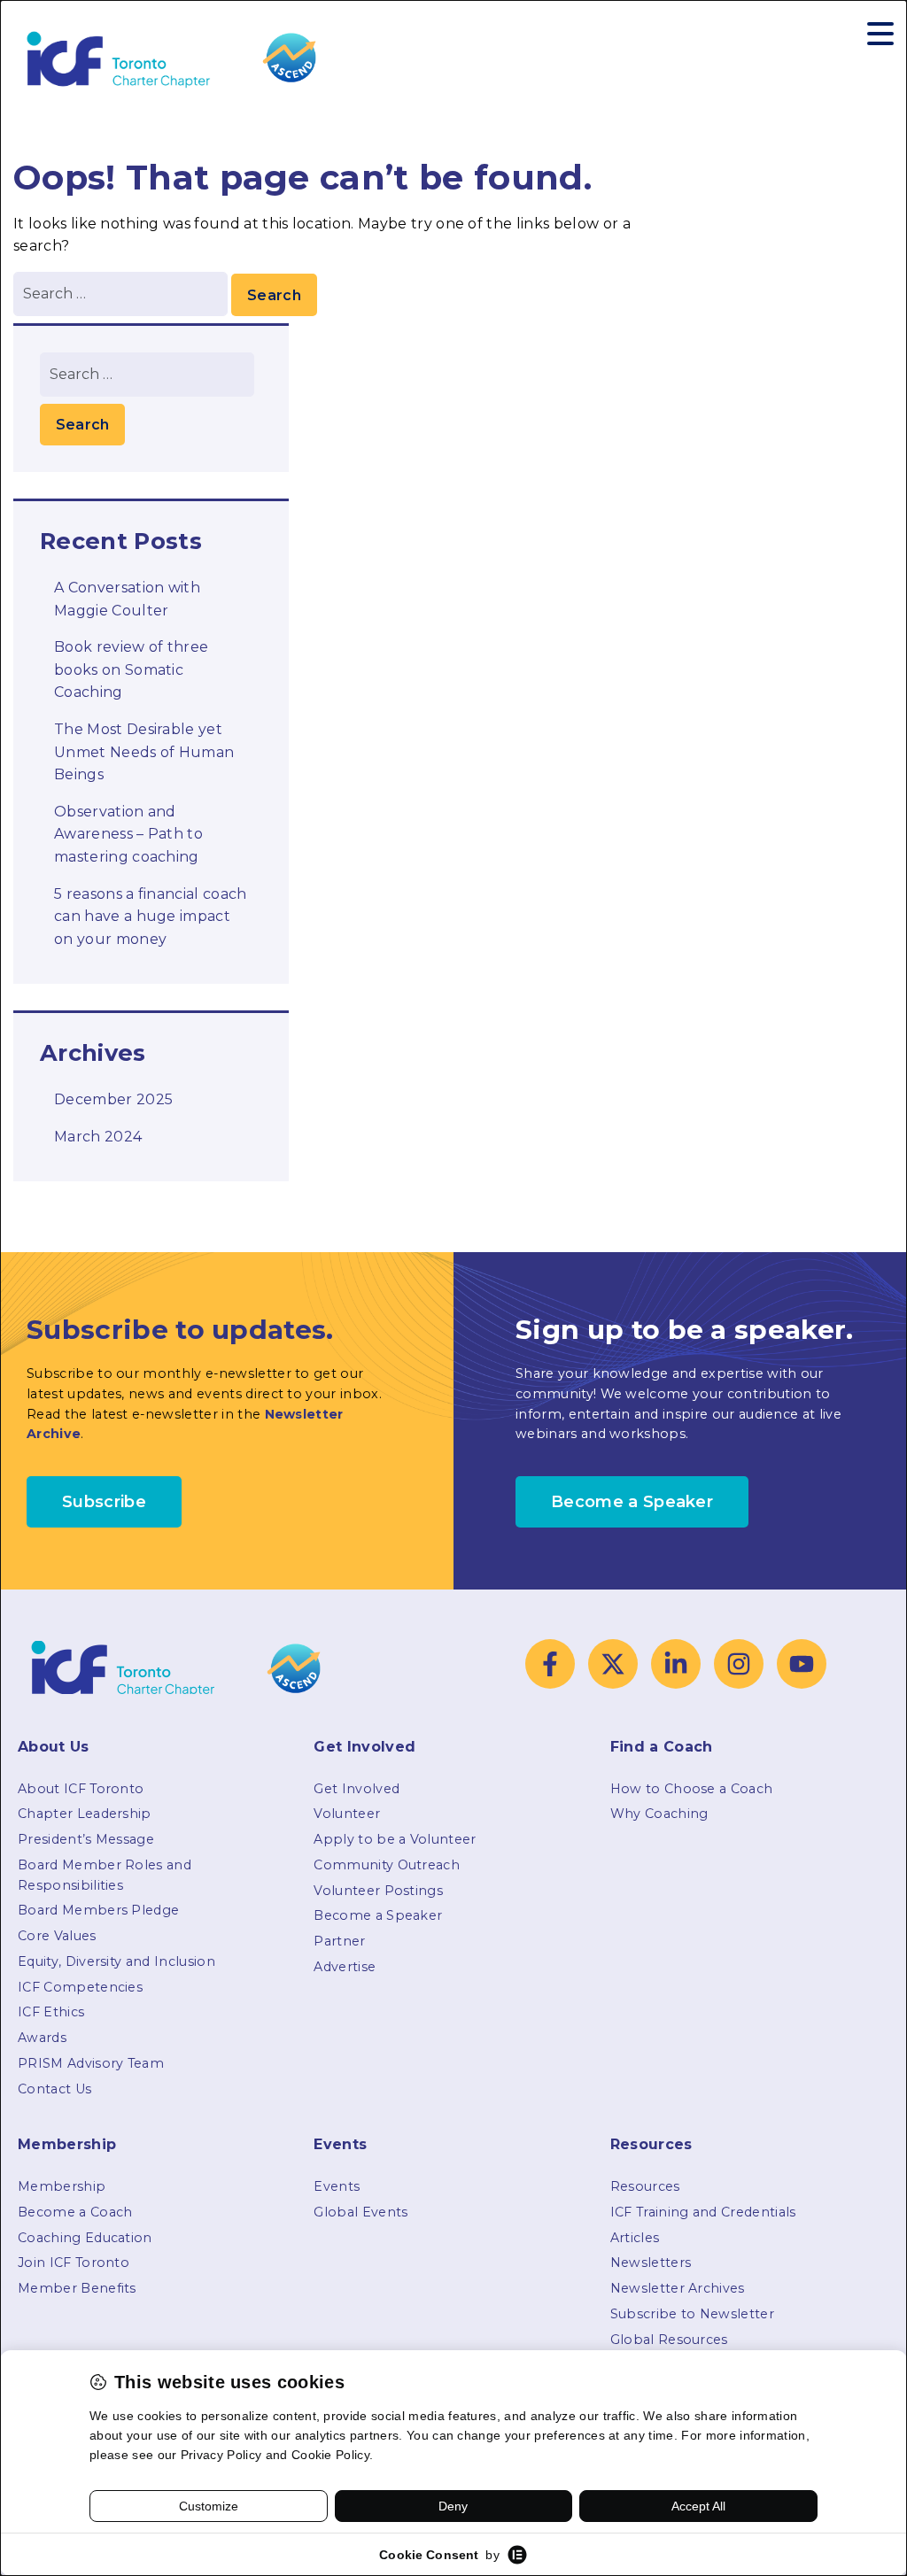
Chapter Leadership (85, 1814)
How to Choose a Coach (692, 1789)
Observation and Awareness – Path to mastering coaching (128, 834)
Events (337, 2186)
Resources (645, 2186)
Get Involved (357, 1789)
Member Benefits (77, 2288)
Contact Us (54, 2089)
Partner (339, 1941)
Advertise (345, 1967)
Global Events (360, 2212)
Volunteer (347, 1814)
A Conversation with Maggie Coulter (127, 599)
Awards (42, 2038)
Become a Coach (75, 2212)
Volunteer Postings (378, 1891)
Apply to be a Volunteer (395, 1839)
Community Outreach (387, 1865)
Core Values (57, 1936)
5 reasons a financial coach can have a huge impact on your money (151, 917)
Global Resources (669, 2340)
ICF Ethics (51, 2012)
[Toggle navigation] (880, 34)
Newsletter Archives (678, 2288)
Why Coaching (659, 1814)
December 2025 (113, 1099)
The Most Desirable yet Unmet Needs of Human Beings (144, 752)
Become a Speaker (378, 1915)
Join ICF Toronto (74, 2263)
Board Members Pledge (98, 1910)
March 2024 (98, 1137)
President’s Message (86, 1839)
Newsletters (651, 2263)
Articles (635, 2238)
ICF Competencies (80, 1987)
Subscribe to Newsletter (692, 2314)
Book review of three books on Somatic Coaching (131, 669)
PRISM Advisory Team (91, 2063)
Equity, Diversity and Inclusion (116, 1961)
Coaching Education (85, 2238)
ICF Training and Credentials (703, 2212)
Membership (62, 2186)
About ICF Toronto (81, 1789)
